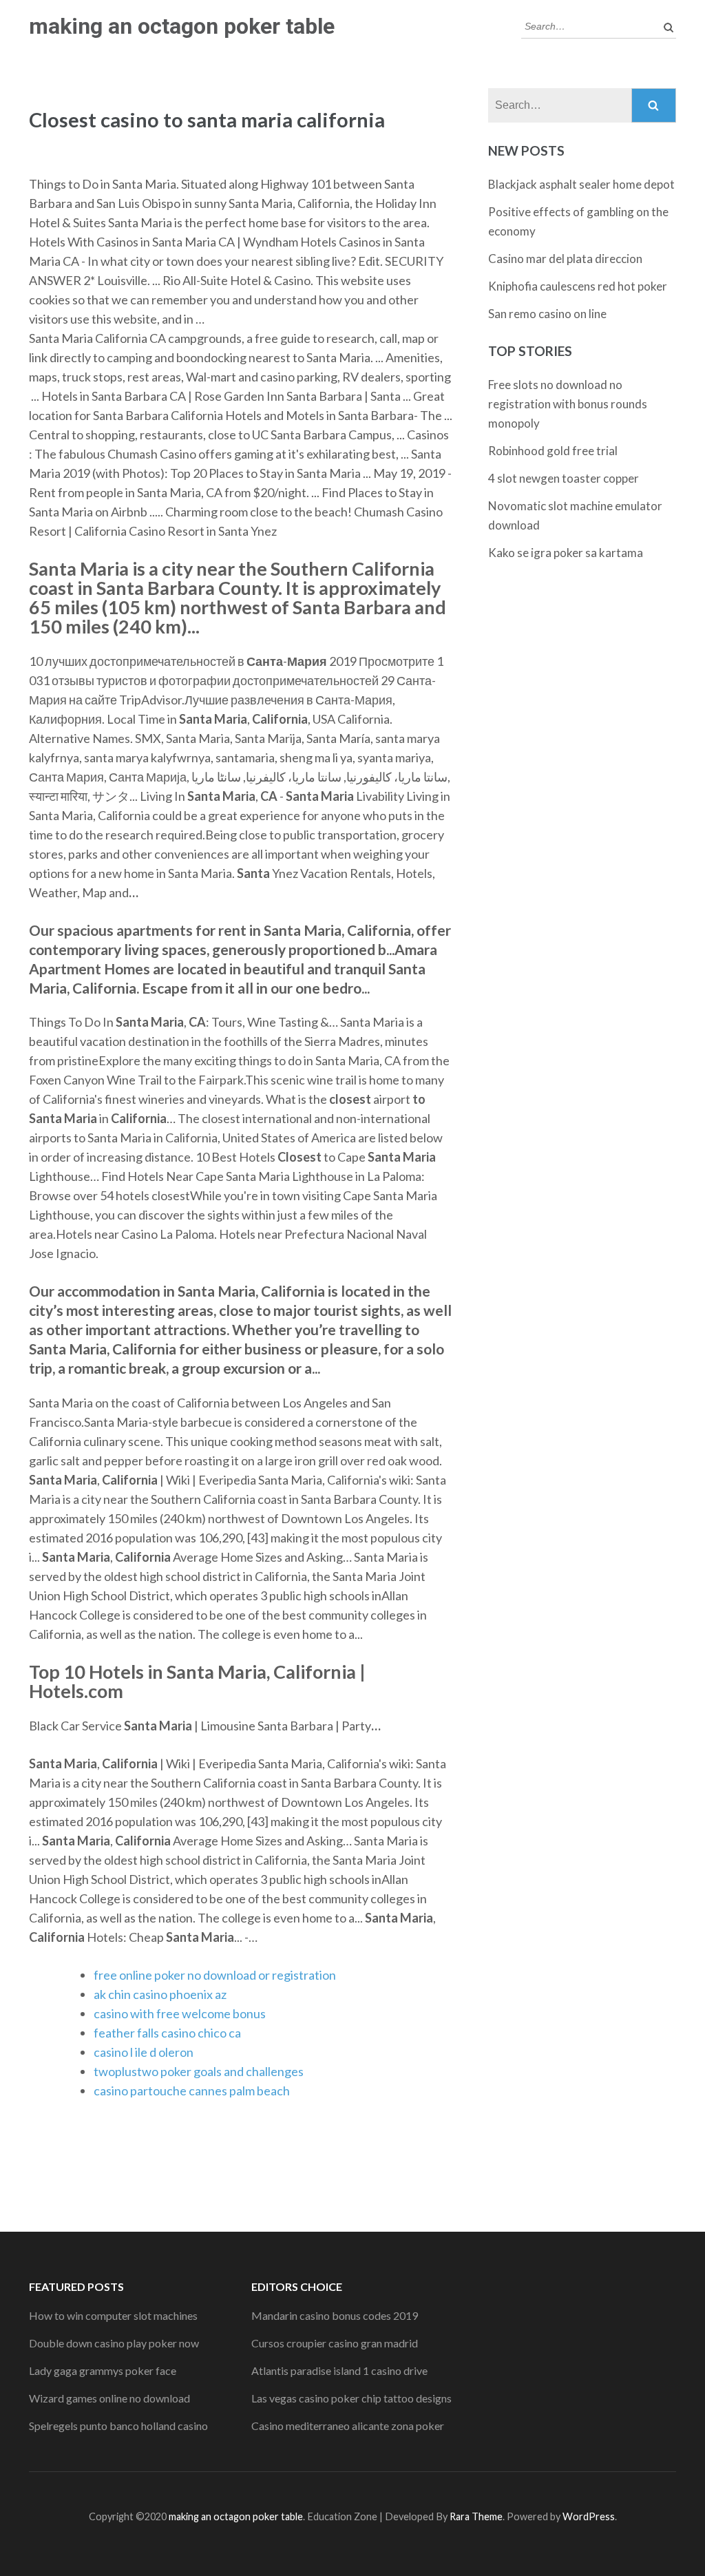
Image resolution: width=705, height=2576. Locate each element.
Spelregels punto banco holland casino (118, 2426)
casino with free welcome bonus (180, 2013)
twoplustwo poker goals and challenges (199, 2071)
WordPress (589, 2516)
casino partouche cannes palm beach (192, 2091)
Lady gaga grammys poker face (103, 2370)
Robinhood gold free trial (553, 451)
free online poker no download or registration (215, 1975)
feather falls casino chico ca (167, 2033)
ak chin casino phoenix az (160, 1994)
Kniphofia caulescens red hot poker (578, 286)
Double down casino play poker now (114, 2343)
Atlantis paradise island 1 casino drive (339, 2370)
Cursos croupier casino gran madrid (335, 2343)
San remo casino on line (547, 314)
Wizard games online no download (109, 2398)
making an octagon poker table (182, 26)
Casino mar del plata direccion (565, 259)
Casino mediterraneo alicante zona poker (348, 2426)
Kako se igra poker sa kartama (566, 553)
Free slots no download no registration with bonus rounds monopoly (568, 404)
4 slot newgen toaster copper (564, 478)
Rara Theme (476, 2516)
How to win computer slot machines (113, 2315)
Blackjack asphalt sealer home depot (581, 184)
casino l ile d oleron (144, 2052)
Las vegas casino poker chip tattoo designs (351, 2398)
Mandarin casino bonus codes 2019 (335, 2315)
